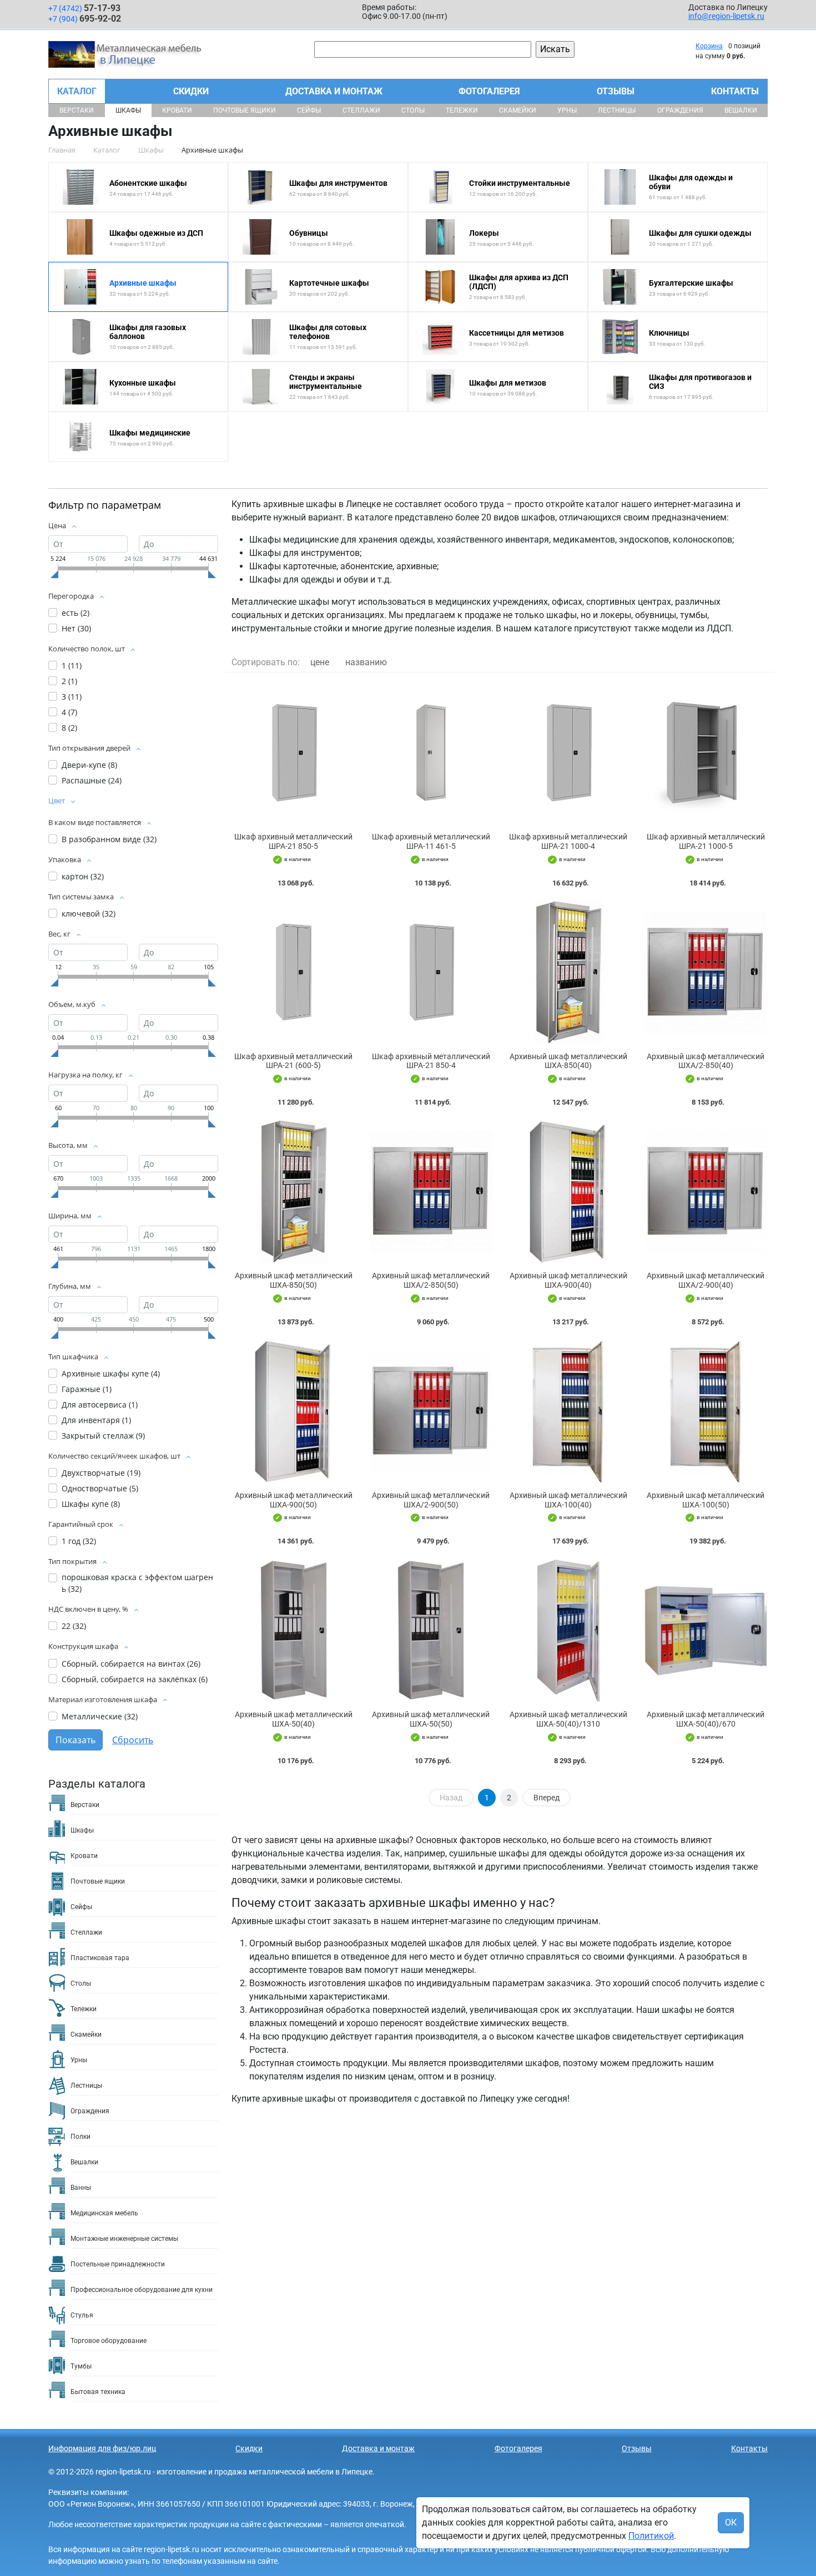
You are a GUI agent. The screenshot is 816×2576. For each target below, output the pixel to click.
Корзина (709, 46)
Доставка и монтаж (334, 91)
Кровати (177, 110)
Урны (567, 110)
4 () (69, 712)
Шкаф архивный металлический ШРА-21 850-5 (293, 841)
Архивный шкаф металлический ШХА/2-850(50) (431, 1280)
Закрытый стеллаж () (103, 1436)
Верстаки (77, 110)
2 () (69, 681)
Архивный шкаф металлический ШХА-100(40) (568, 1500)
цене (320, 662)
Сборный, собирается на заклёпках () (135, 1679)
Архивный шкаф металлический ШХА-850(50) (294, 1280)
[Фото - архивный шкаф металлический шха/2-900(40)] (706, 1191)
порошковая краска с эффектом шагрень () (137, 1583)
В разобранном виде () (109, 839)
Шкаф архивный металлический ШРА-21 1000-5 (706, 841)
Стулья (82, 2315)
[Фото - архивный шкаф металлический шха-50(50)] (431, 1630)
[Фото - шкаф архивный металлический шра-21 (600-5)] (294, 972)
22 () (74, 1626)
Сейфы (309, 110)
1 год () (79, 1541)
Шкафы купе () (91, 1504)
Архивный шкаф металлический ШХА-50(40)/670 (706, 1719)
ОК (731, 2522)
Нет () (76, 628)
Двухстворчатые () (101, 1473)
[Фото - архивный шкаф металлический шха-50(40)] (294, 1630)
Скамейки (518, 110)
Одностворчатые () (100, 1488)
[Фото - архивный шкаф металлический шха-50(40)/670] (706, 1630)
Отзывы (616, 91)
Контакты (735, 91)
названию (366, 662)
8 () (69, 728)
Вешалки (741, 110)
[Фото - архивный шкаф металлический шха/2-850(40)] (706, 972)
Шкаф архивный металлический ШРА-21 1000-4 (568, 841)
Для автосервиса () (100, 1405)
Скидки (191, 91)
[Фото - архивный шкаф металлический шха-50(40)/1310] (568, 1630)
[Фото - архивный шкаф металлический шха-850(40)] (568, 972)
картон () (83, 876)
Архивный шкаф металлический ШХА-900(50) (294, 1500)
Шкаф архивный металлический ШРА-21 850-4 (431, 1061)
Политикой (651, 2536)
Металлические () (100, 1716)
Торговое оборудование (109, 2341)
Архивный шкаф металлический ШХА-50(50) (431, 1719)
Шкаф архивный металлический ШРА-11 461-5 (431, 841)
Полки (80, 2137)
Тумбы (81, 2366)
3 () (72, 697)
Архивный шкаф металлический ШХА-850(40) (568, 1061)
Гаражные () (87, 1389)
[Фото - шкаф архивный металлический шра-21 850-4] (431, 972)
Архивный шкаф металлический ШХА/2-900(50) (431, 1500)
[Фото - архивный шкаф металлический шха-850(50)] (294, 1191)
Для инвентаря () (96, 1420)
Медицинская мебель (104, 2213)
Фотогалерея (489, 91)
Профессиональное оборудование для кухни (142, 2290)
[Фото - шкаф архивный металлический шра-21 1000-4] (568, 753)
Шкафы (128, 110)
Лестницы (617, 110)
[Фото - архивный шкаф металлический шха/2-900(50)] (431, 1411)
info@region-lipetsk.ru (726, 16)
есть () (75, 613)
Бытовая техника (98, 2392)
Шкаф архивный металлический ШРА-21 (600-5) (293, 1061)
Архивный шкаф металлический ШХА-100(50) (706, 1500)
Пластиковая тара (100, 1958)
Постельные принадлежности (118, 2264)
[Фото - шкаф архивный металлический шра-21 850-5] (294, 753)
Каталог (77, 91)
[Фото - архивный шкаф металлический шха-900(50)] (294, 1411)
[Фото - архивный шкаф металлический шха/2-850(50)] (431, 1191)
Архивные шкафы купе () (111, 1373)
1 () (72, 665)
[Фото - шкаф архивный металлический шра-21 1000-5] (706, 753)
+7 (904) (85, 19)
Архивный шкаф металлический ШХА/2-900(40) (706, 1280)
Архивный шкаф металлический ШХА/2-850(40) (706, 1061)
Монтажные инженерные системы (124, 2239)
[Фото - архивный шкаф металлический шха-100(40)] (568, 1411)
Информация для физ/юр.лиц (102, 2448)
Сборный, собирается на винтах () (131, 1664)
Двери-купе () (89, 765)
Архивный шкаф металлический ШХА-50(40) (294, 1719)
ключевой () (89, 914)
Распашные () (92, 780)
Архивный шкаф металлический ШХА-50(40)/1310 (568, 1719)
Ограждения (680, 110)
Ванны (81, 2188)
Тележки (462, 110)
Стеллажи (361, 110)
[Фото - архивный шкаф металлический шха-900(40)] (568, 1191)
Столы (413, 110)
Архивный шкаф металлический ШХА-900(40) (568, 1280)
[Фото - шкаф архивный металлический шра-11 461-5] (431, 753)
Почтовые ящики (245, 110)
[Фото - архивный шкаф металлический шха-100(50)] (706, 1411)
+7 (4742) (84, 8)
